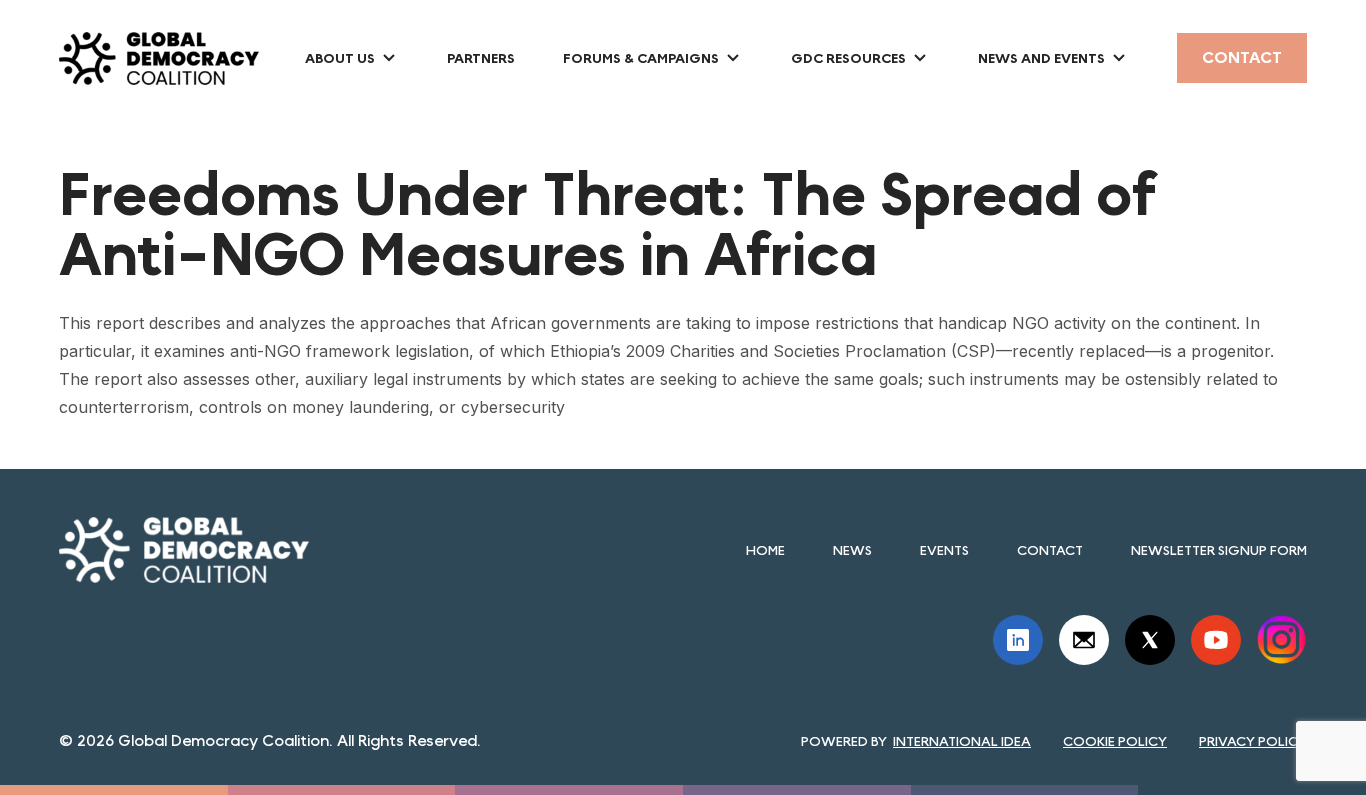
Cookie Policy (1115, 741)
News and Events (1041, 58)
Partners (481, 58)
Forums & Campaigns (641, 58)
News (852, 550)
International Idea (962, 741)
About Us (340, 58)
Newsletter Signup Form (1219, 550)
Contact (1242, 57)
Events (944, 550)
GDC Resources (848, 58)
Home (765, 550)
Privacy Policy (1253, 741)
